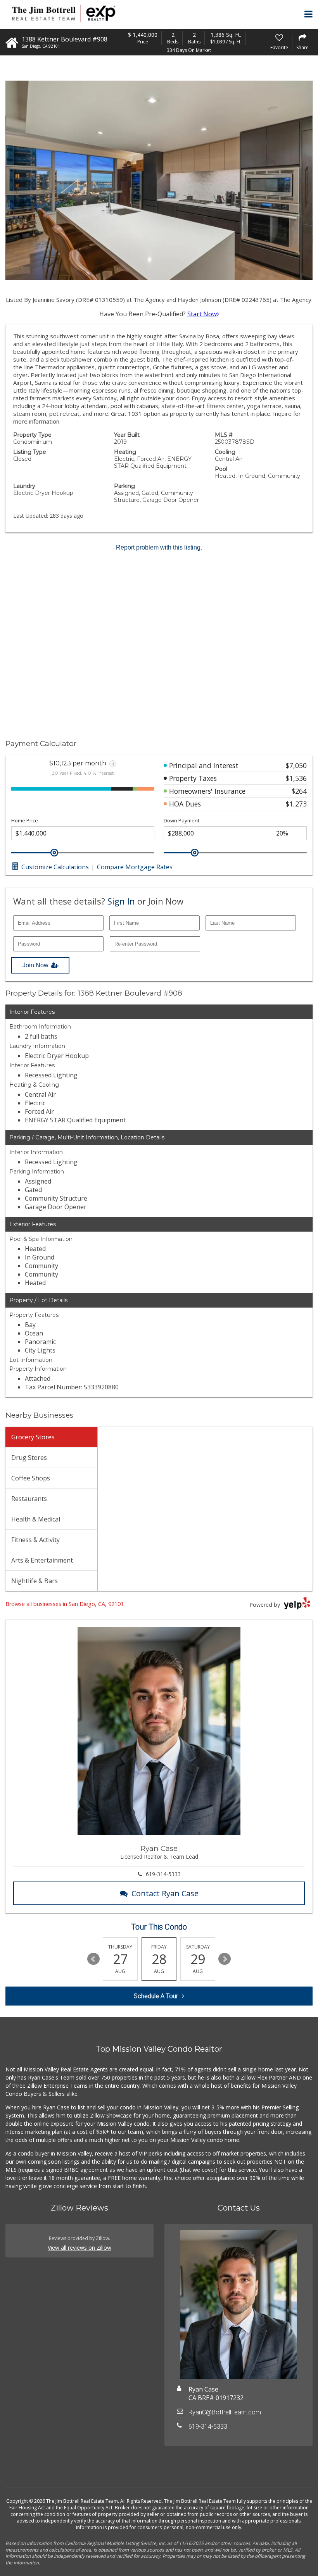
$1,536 (296, 778)
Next (225, 1959)
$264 (299, 791)
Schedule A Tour (156, 1996)
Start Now (202, 314)
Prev (93, 1959)
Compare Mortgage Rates (135, 867)
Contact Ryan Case (165, 1893)
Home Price (25, 821)
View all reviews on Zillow (79, 2248)
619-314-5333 (163, 1874)
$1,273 (296, 804)
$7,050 (296, 765)
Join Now (35, 965)
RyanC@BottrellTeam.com (225, 2412)
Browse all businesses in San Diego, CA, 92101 (65, 1604)
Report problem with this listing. (159, 547)
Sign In (121, 901)
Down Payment (181, 821)
